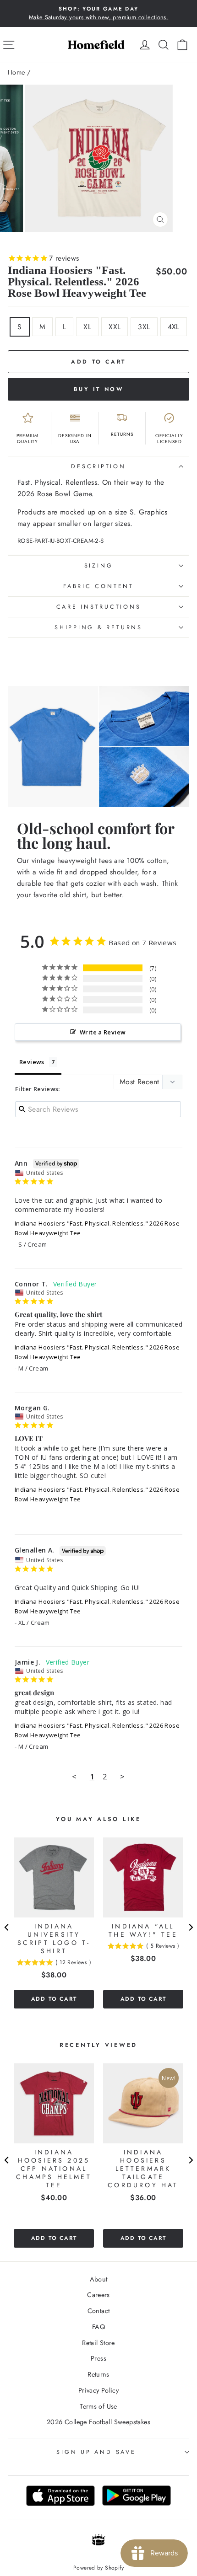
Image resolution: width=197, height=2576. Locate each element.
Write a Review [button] (103, 1032)
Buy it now (99, 389)
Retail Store (98, 2343)
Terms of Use (98, 2406)
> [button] (122, 1776)
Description (98, 466)
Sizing (99, 566)
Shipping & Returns (98, 627)
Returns (98, 2374)
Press (98, 2358)
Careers (98, 2295)
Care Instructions (99, 607)
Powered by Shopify (98, 2568)
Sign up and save (96, 2452)
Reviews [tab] (32, 1062)
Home (16, 72)
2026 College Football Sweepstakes (98, 2422)
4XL (174, 327)
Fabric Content (98, 586)
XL (87, 327)
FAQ (98, 2327)
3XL (144, 327)
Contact (99, 2311)
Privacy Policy (98, 2390)
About (99, 2279)
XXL (115, 327)
